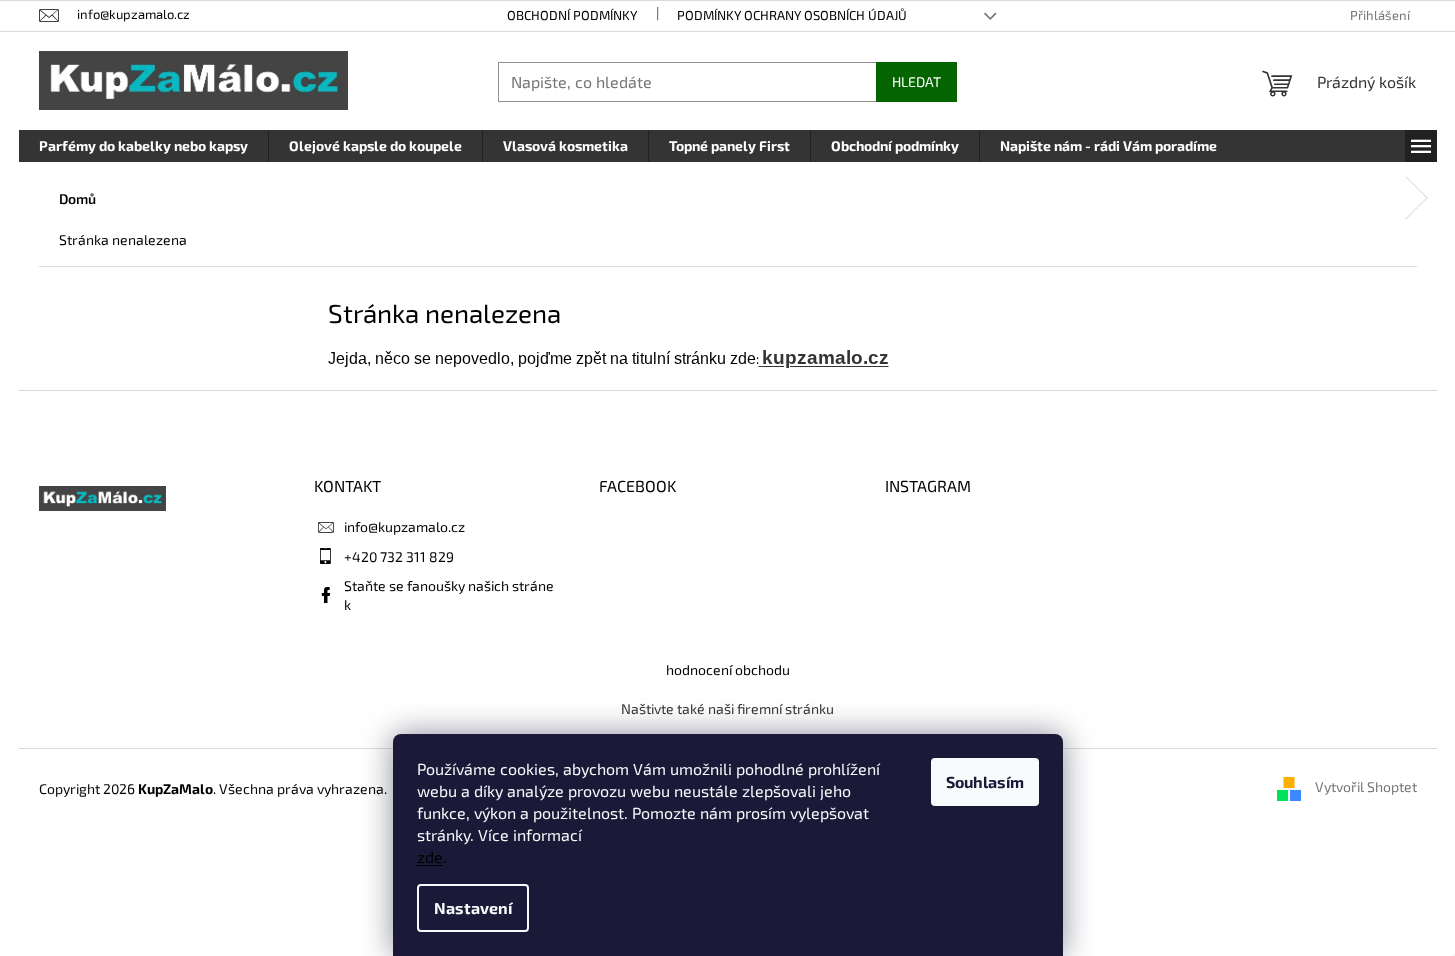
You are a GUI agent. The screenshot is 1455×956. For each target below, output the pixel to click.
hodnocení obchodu (728, 669)
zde (430, 856)
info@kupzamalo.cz (404, 526)
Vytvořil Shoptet (1366, 787)
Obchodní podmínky (572, 15)
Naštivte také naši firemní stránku (727, 708)
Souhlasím (985, 781)
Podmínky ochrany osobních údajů (792, 15)
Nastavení (473, 907)
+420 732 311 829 (399, 556)
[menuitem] (143, 146)
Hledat (916, 81)
